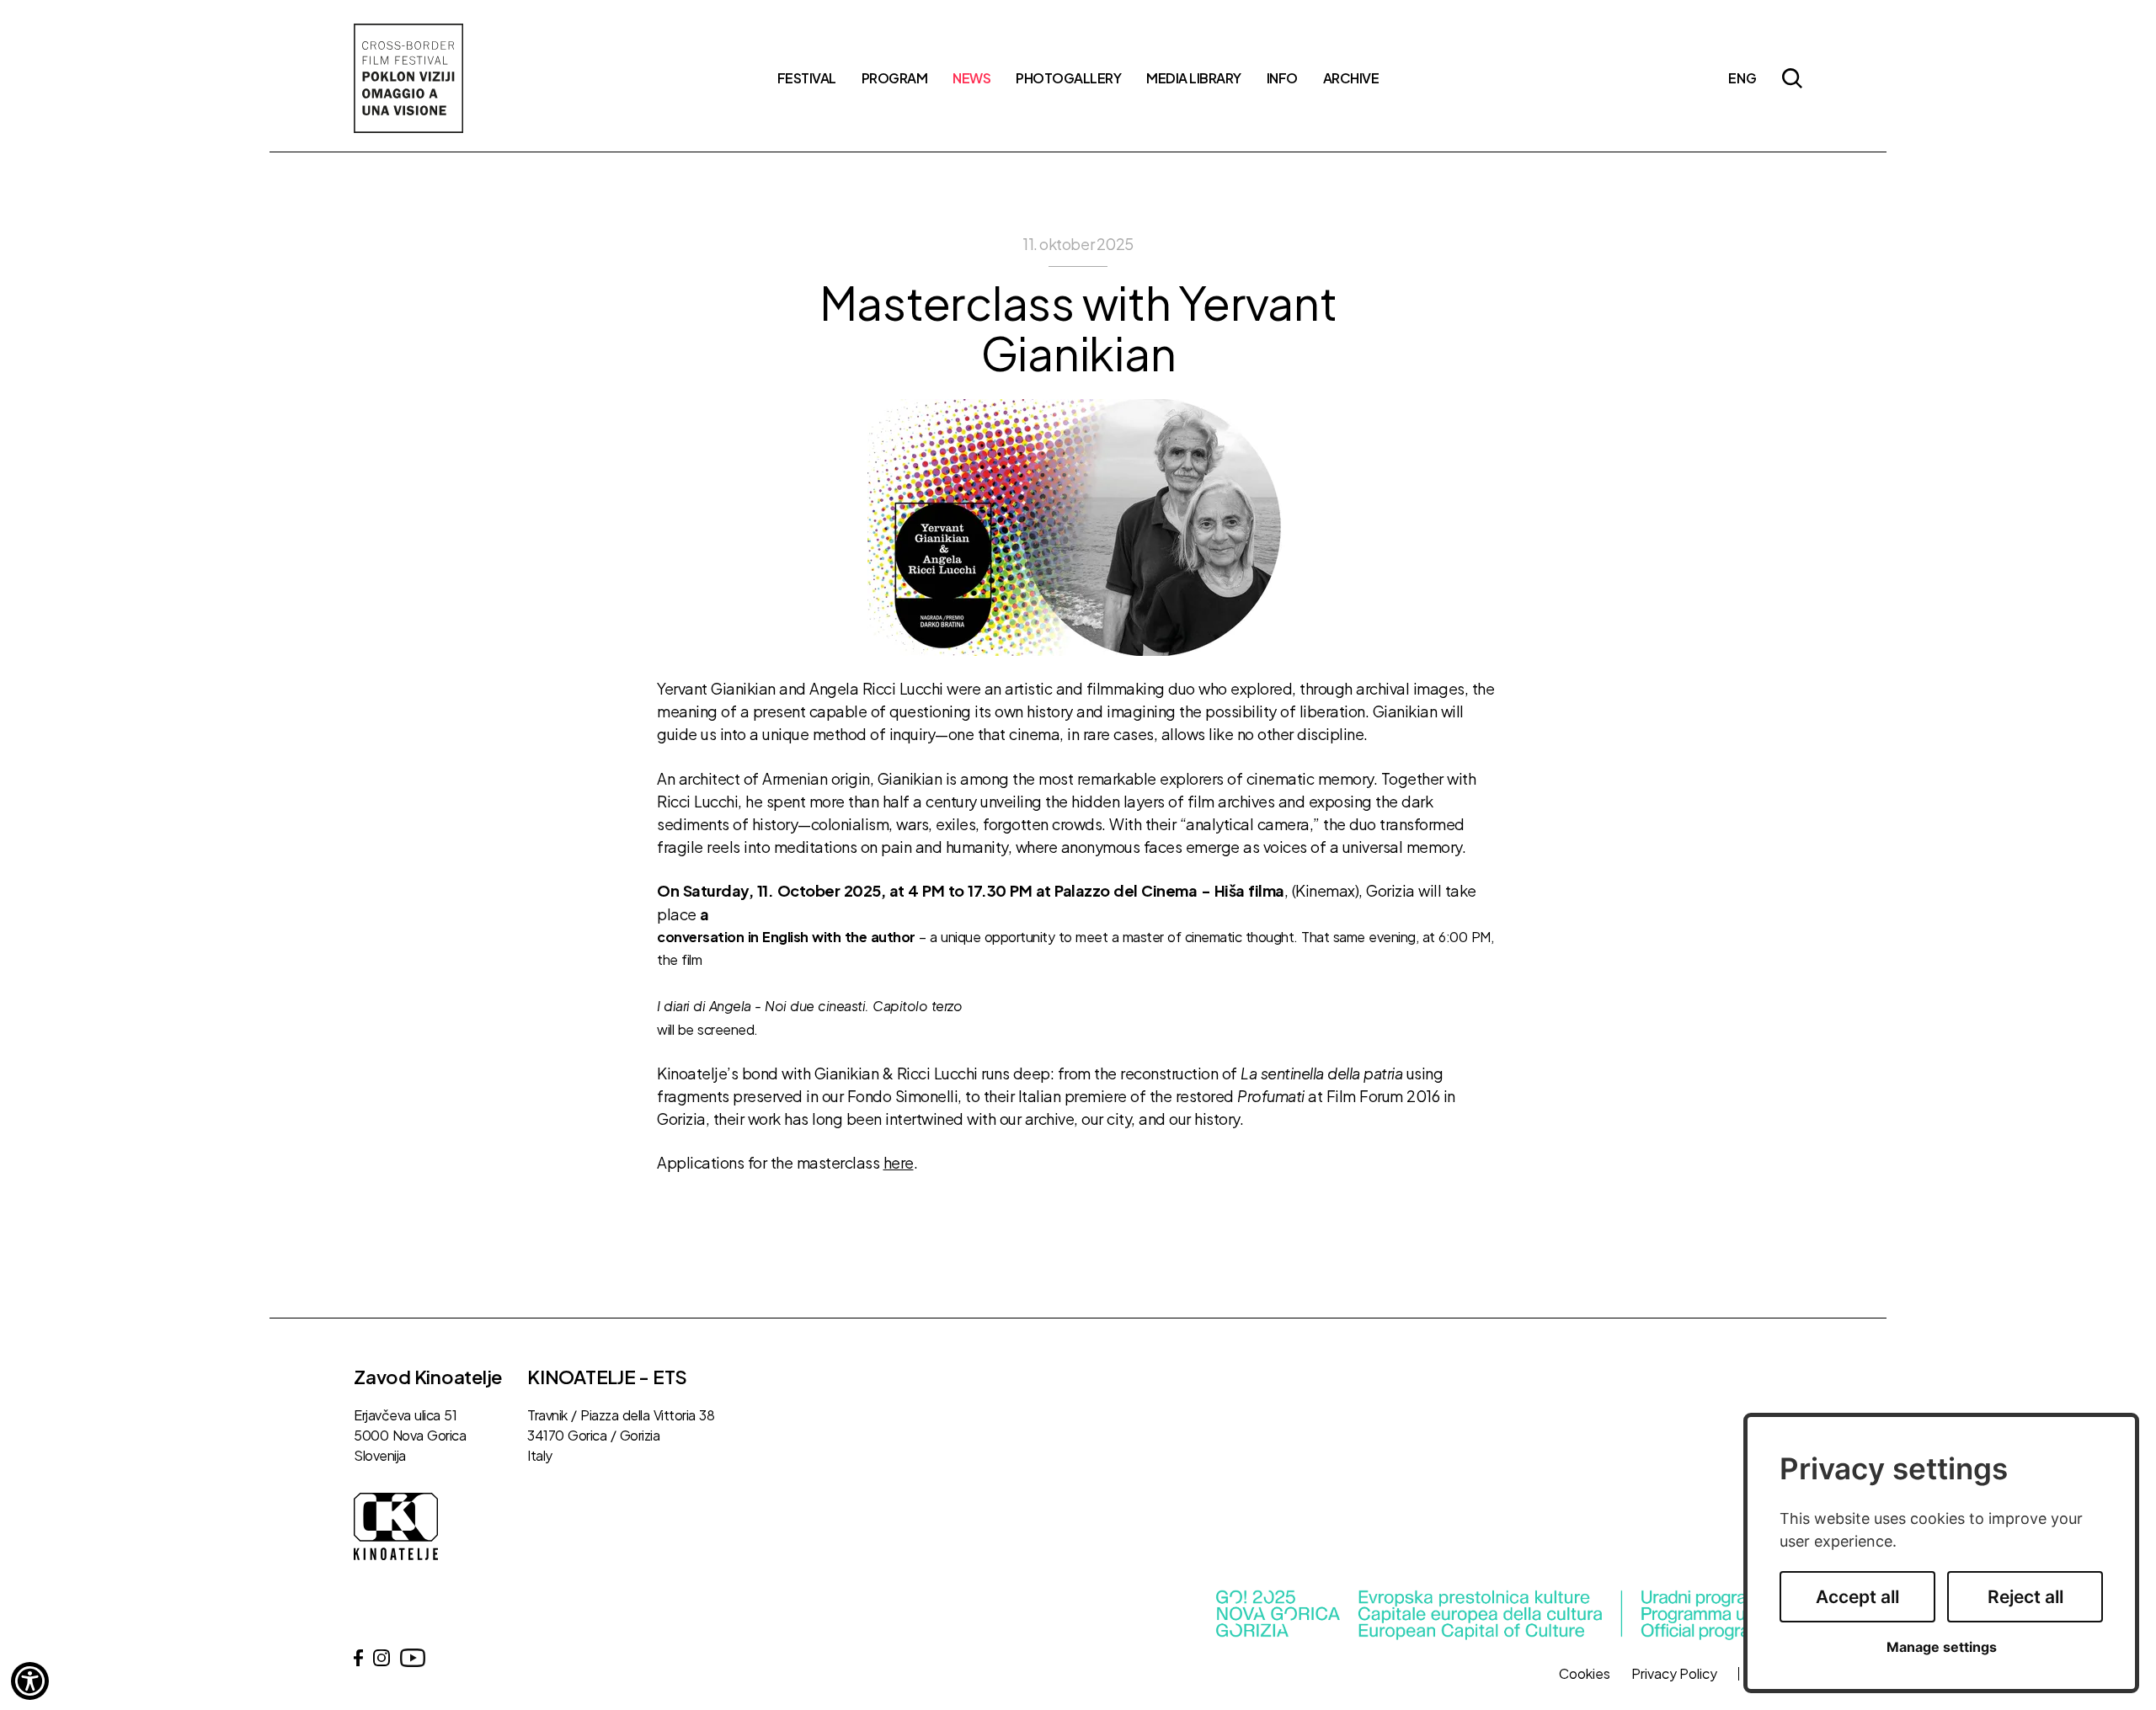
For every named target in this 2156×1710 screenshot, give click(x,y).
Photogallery (1068, 78)
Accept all (1857, 1597)
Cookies (1585, 1674)
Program (895, 78)
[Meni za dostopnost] (29, 1681)
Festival (807, 78)
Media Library (1194, 78)
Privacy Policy (1674, 1674)
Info (1282, 78)
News (971, 78)
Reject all (2025, 1597)
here (899, 1162)
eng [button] (1742, 78)
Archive (1351, 78)
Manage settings (1942, 1647)
